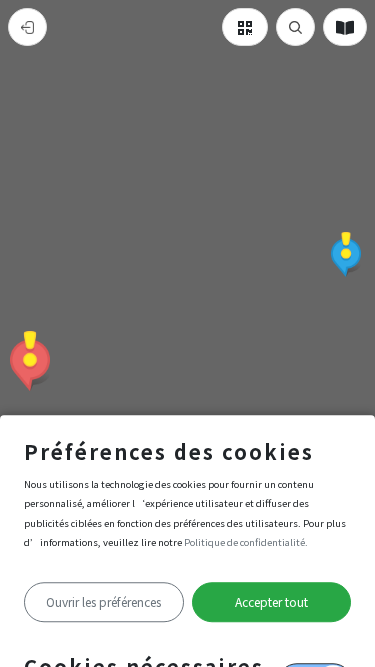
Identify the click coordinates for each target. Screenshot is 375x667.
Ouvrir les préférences (103, 601)
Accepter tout (271, 601)
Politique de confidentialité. (246, 542)
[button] (30, 361)
